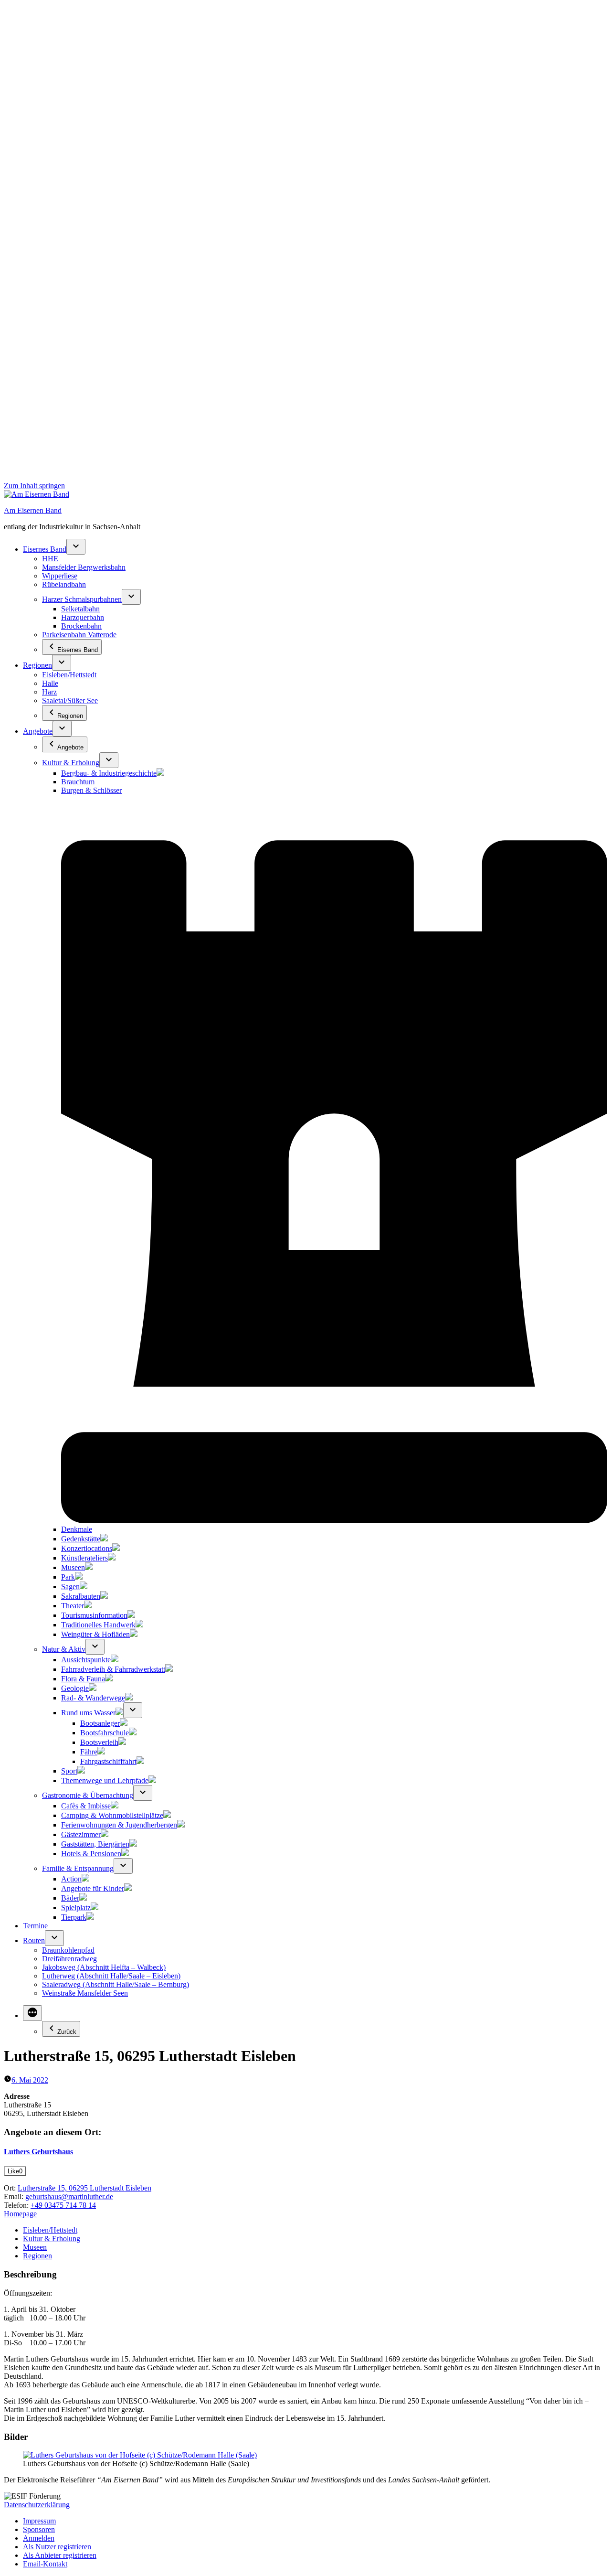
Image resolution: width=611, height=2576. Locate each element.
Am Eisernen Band (33, 510)
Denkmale (77, 1529)
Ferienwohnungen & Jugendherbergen (119, 1825)
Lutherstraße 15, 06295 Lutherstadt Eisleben (84, 2188)
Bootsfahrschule (105, 1733)
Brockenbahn (81, 626)
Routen (34, 1940)
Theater (73, 1606)
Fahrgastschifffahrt (108, 1761)
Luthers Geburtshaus (38, 2152)
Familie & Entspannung (78, 1868)
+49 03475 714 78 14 (63, 2205)
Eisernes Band (45, 549)
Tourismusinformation (94, 1615)
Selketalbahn (80, 609)
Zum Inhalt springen (34, 486)
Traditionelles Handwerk (98, 1625)
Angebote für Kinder (93, 1888)
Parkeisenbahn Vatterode (79, 635)
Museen (73, 1567)
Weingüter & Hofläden (95, 1634)
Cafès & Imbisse (86, 1806)
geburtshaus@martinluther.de (69, 2197)
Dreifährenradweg (69, 1959)
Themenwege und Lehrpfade (105, 1780)
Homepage (20, 2214)
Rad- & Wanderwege (93, 1698)
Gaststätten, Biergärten (95, 1844)
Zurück (67, 2032)
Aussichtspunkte (86, 1660)
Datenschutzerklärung (37, 2505)
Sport (69, 1771)
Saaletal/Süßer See (70, 700)
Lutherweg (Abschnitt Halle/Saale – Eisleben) (111, 1976)
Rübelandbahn (64, 584)
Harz (49, 692)
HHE (50, 559)
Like (15, 2171)
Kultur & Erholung (71, 763)
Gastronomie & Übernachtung (88, 1795)
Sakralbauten (81, 1596)
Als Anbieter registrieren (60, 2555)
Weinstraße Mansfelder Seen (85, 1993)
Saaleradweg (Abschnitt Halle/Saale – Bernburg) (116, 1984)
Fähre (89, 1752)
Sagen (70, 1587)
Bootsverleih (99, 1742)
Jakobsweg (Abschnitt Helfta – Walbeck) (104, 1967)
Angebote (38, 731)
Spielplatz (76, 1908)
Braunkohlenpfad (68, 1950)
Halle (50, 683)
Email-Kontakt (45, 2564)
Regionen (37, 665)
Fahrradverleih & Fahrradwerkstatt (113, 1669)
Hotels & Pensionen (91, 1854)
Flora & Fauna (83, 1679)
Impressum (39, 2521)
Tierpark (74, 1917)
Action (71, 1879)
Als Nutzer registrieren (57, 2547)
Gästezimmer (81, 1834)
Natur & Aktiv (64, 1649)
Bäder (70, 1898)
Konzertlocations (87, 1548)
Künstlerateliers (84, 1558)
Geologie (75, 1688)
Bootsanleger (100, 1723)
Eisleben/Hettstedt (69, 675)
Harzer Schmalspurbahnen (82, 599)
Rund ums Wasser (88, 1713)
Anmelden (39, 2538)
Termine (35, 1926)
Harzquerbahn (83, 617)
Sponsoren (39, 2529)
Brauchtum (78, 782)
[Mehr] (32, 2013)
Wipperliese (60, 576)
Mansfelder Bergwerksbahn (84, 567)
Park (68, 1577)
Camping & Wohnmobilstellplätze (112, 1815)
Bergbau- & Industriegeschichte (109, 773)
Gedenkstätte (81, 1539)
